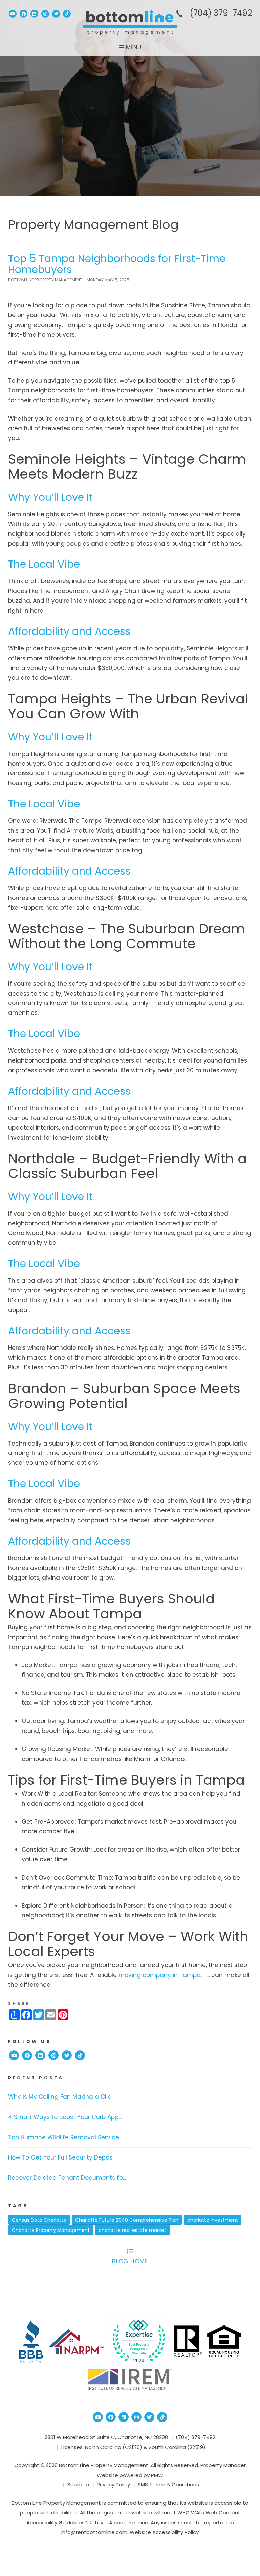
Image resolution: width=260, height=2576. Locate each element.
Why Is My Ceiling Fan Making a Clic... (61, 2097)
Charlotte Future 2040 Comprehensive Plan (127, 2220)
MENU (133, 47)
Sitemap (78, 2485)
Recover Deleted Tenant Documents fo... (67, 2178)
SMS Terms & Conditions (168, 2485)
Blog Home (130, 2261)
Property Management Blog (93, 225)
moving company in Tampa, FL (164, 1975)
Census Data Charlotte (39, 2220)
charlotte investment (213, 2220)
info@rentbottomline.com (94, 2532)
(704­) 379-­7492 (221, 13)
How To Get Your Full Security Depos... (62, 2157)
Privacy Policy (113, 2485)
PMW (157, 2475)
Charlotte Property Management (51, 2230)
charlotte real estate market (132, 2230)
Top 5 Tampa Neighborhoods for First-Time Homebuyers (117, 264)
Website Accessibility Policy (164, 2532)
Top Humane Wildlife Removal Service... (65, 2137)
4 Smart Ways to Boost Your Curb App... (65, 2117)
